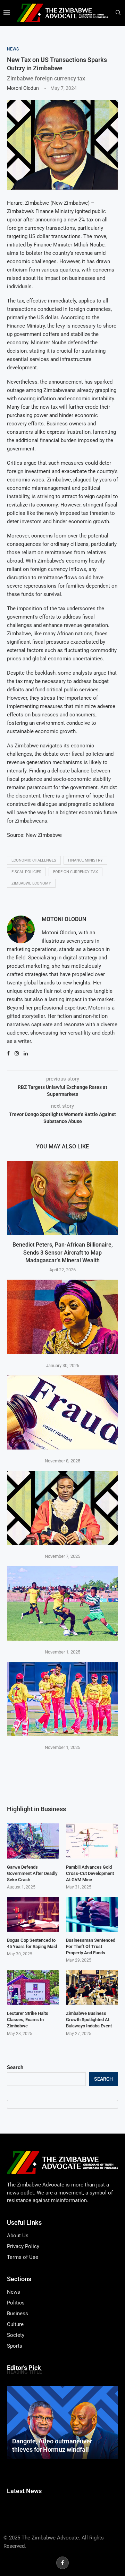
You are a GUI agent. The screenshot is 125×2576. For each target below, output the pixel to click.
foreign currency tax (76, 872)
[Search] (118, 13)
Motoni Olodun (23, 88)
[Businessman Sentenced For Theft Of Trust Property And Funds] (92, 1914)
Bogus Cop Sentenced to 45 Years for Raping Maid (32, 1943)
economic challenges (34, 860)
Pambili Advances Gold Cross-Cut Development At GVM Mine (90, 1873)
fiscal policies (26, 872)
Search (15, 2067)
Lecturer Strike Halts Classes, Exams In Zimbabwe (28, 2020)
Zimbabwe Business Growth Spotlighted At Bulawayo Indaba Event (89, 2020)
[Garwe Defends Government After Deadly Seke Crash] (33, 1841)
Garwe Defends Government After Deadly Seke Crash (32, 1873)
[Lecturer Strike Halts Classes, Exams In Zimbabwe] (33, 1987)
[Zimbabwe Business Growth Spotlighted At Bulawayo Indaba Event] (92, 1987)
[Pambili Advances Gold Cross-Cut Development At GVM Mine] (92, 1841)
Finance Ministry (85, 860)
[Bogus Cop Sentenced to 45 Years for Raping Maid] (33, 1914)
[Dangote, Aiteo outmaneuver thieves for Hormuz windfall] (62, 2423)
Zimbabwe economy (31, 883)
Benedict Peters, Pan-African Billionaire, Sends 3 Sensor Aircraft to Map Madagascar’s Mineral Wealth (63, 1252)
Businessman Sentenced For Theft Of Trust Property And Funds (91, 1946)
